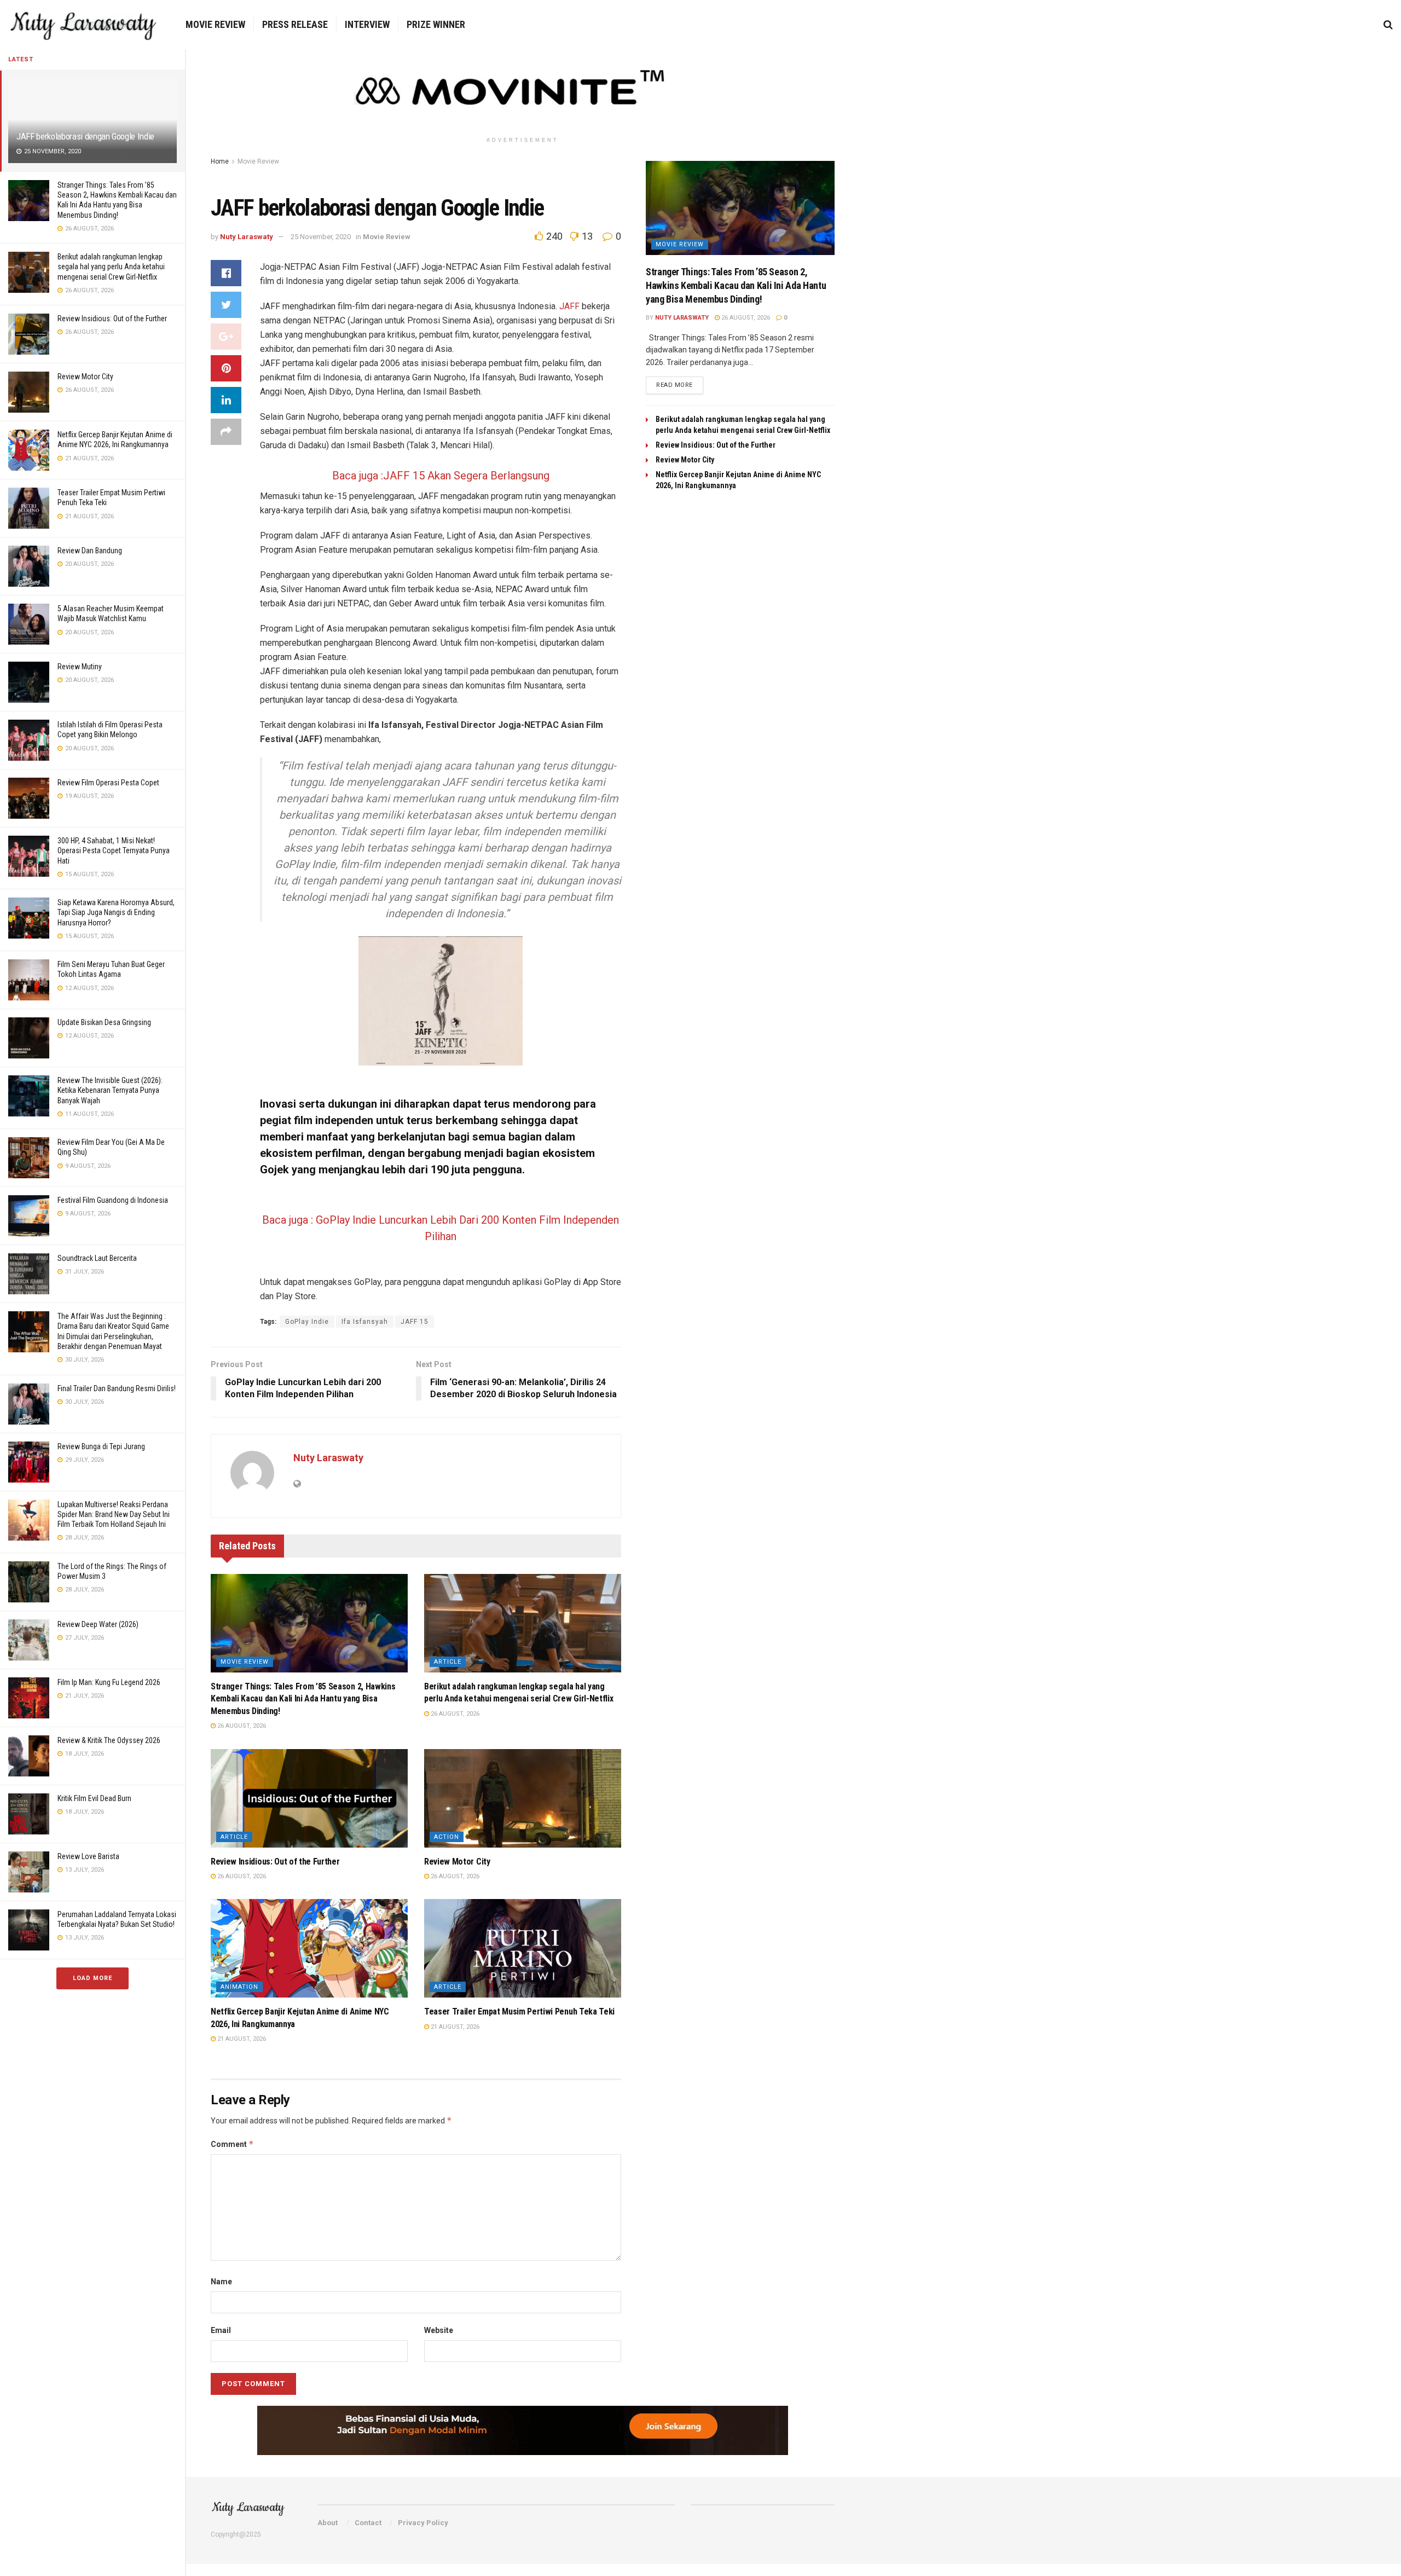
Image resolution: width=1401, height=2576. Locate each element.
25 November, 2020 (321, 237)
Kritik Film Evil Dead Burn (94, 1798)
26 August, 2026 (241, 1726)
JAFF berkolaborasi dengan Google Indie (85, 136)
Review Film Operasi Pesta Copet (108, 783)
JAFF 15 (415, 1322)
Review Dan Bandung (90, 551)
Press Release (295, 24)
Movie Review (215, 24)
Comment (232, 2144)
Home (220, 161)
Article (448, 1662)
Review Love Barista (88, 1856)
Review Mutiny (80, 667)
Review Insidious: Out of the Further (112, 319)
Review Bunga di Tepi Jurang (101, 1446)
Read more (675, 385)
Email (221, 2330)
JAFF (569, 306)
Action (447, 1837)
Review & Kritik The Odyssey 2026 (109, 1740)
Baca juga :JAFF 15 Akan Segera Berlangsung (441, 476)
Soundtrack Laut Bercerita (97, 1258)
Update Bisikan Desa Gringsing (104, 1022)
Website (439, 2330)
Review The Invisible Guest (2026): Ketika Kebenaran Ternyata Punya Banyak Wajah (110, 1090)
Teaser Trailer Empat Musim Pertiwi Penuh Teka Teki (519, 2011)
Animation (239, 1987)
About (328, 2523)
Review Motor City (85, 377)
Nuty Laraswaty (247, 237)
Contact (368, 2523)
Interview (367, 24)
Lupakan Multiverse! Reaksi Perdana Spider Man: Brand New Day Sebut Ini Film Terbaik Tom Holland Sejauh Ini (114, 1514)
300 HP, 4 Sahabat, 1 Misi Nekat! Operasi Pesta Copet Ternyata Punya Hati (114, 850)
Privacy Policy (423, 2523)
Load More (92, 1978)
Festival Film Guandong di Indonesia (113, 1200)
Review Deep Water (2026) (98, 1624)
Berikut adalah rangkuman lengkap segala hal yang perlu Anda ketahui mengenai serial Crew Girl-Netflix (111, 267)
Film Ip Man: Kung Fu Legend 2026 (109, 1682)
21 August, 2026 (241, 2039)
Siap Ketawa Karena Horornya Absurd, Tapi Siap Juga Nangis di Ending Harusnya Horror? (116, 912)
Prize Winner (436, 24)
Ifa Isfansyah (365, 1322)
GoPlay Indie (307, 1322)
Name (221, 2282)
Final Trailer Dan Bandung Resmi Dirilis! (117, 1388)
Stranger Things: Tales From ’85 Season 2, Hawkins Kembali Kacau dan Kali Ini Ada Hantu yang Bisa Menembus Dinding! (303, 1699)
